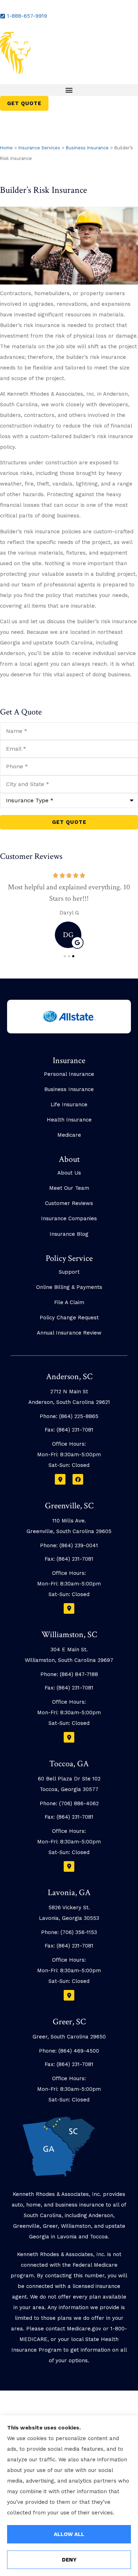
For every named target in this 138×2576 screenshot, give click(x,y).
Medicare (69, 1135)
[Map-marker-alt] (60, 1479)
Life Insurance (69, 1105)
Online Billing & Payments (69, 1287)
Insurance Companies (69, 1218)
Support (69, 1272)
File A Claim (69, 1302)
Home (6, 148)
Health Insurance (69, 1120)
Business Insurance (87, 148)
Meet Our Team (69, 1188)
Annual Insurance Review (69, 1333)
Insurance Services (39, 148)
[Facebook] (78, 1479)
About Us (69, 1173)
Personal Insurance (69, 1074)
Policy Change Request (69, 1318)
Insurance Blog (69, 1234)
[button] (69, 90)
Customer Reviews (69, 1203)
